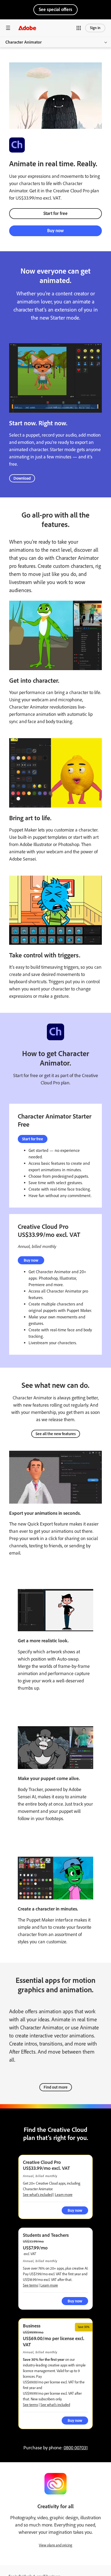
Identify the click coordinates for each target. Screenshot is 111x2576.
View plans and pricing (55, 2545)
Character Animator (24, 42)
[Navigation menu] (8, 28)
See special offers (55, 9)
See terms (30, 2285)
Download (22, 478)
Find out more (56, 2087)
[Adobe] (27, 28)
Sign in (95, 28)
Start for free (55, 213)
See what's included (38, 2195)
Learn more (64, 2195)
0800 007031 (76, 2448)
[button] (79, 28)
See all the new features (56, 1434)
